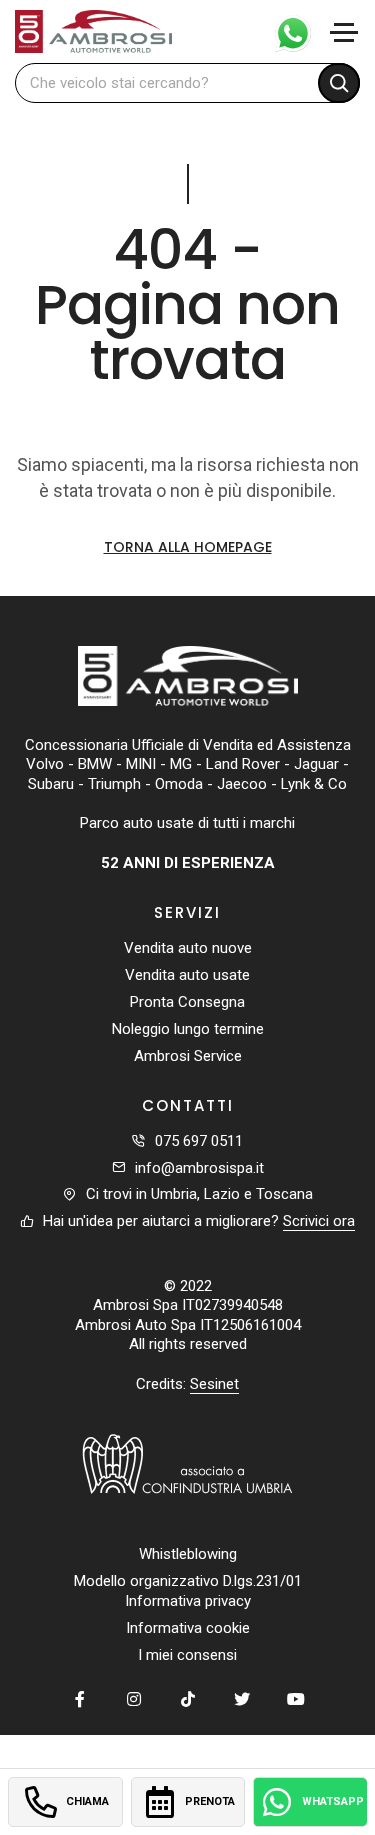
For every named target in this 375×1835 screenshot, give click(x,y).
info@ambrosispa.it (199, 1168)
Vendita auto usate (187, 975)
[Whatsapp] (284, 31)
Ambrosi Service (188, 1056)
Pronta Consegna (187, 1002)
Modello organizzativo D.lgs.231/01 (188, 1581)
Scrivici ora (319, 1221)
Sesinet (214, 1384)
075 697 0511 (199, 1141)
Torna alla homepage (188, 547)
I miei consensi (187, 1655)
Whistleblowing (188, 1554)
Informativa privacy (188, 1601)
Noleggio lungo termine (188, 1029)
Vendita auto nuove (188, 948)
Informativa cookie (188, 1628)
